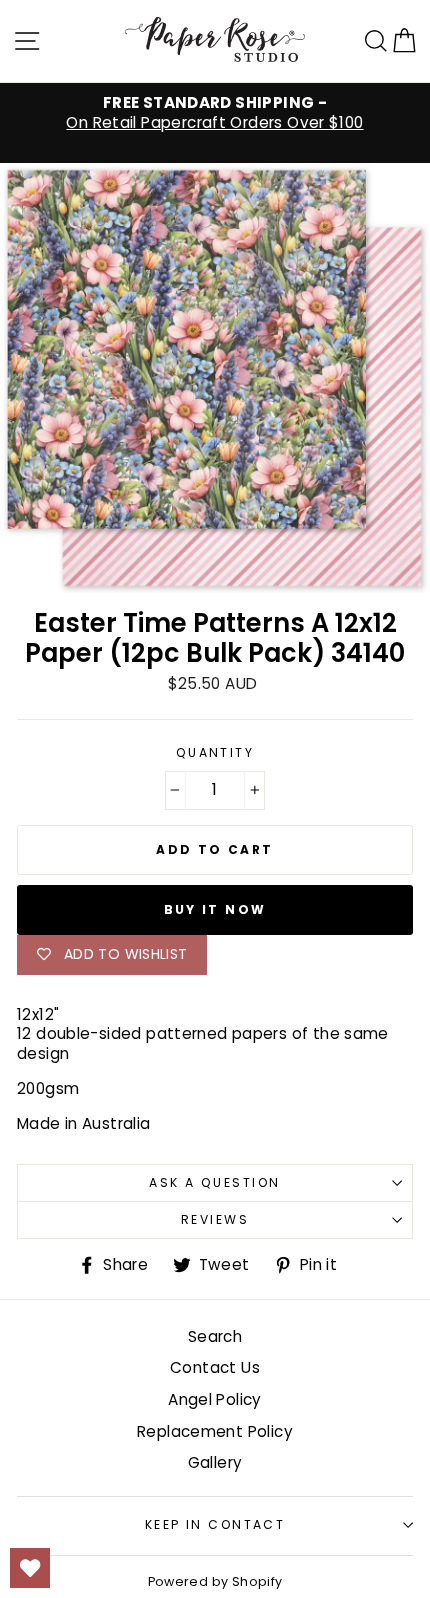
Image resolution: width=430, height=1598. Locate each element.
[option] (215, 113)
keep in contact (215, 1524)
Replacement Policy (215, 1431)
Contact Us (215, 1367)
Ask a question (214, 1182)
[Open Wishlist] (30, 1568)
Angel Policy (215, 1399)
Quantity (215, 753)
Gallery (215, 1462)
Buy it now (215, 909)
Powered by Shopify (215, 1581)
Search (215, 1336)
